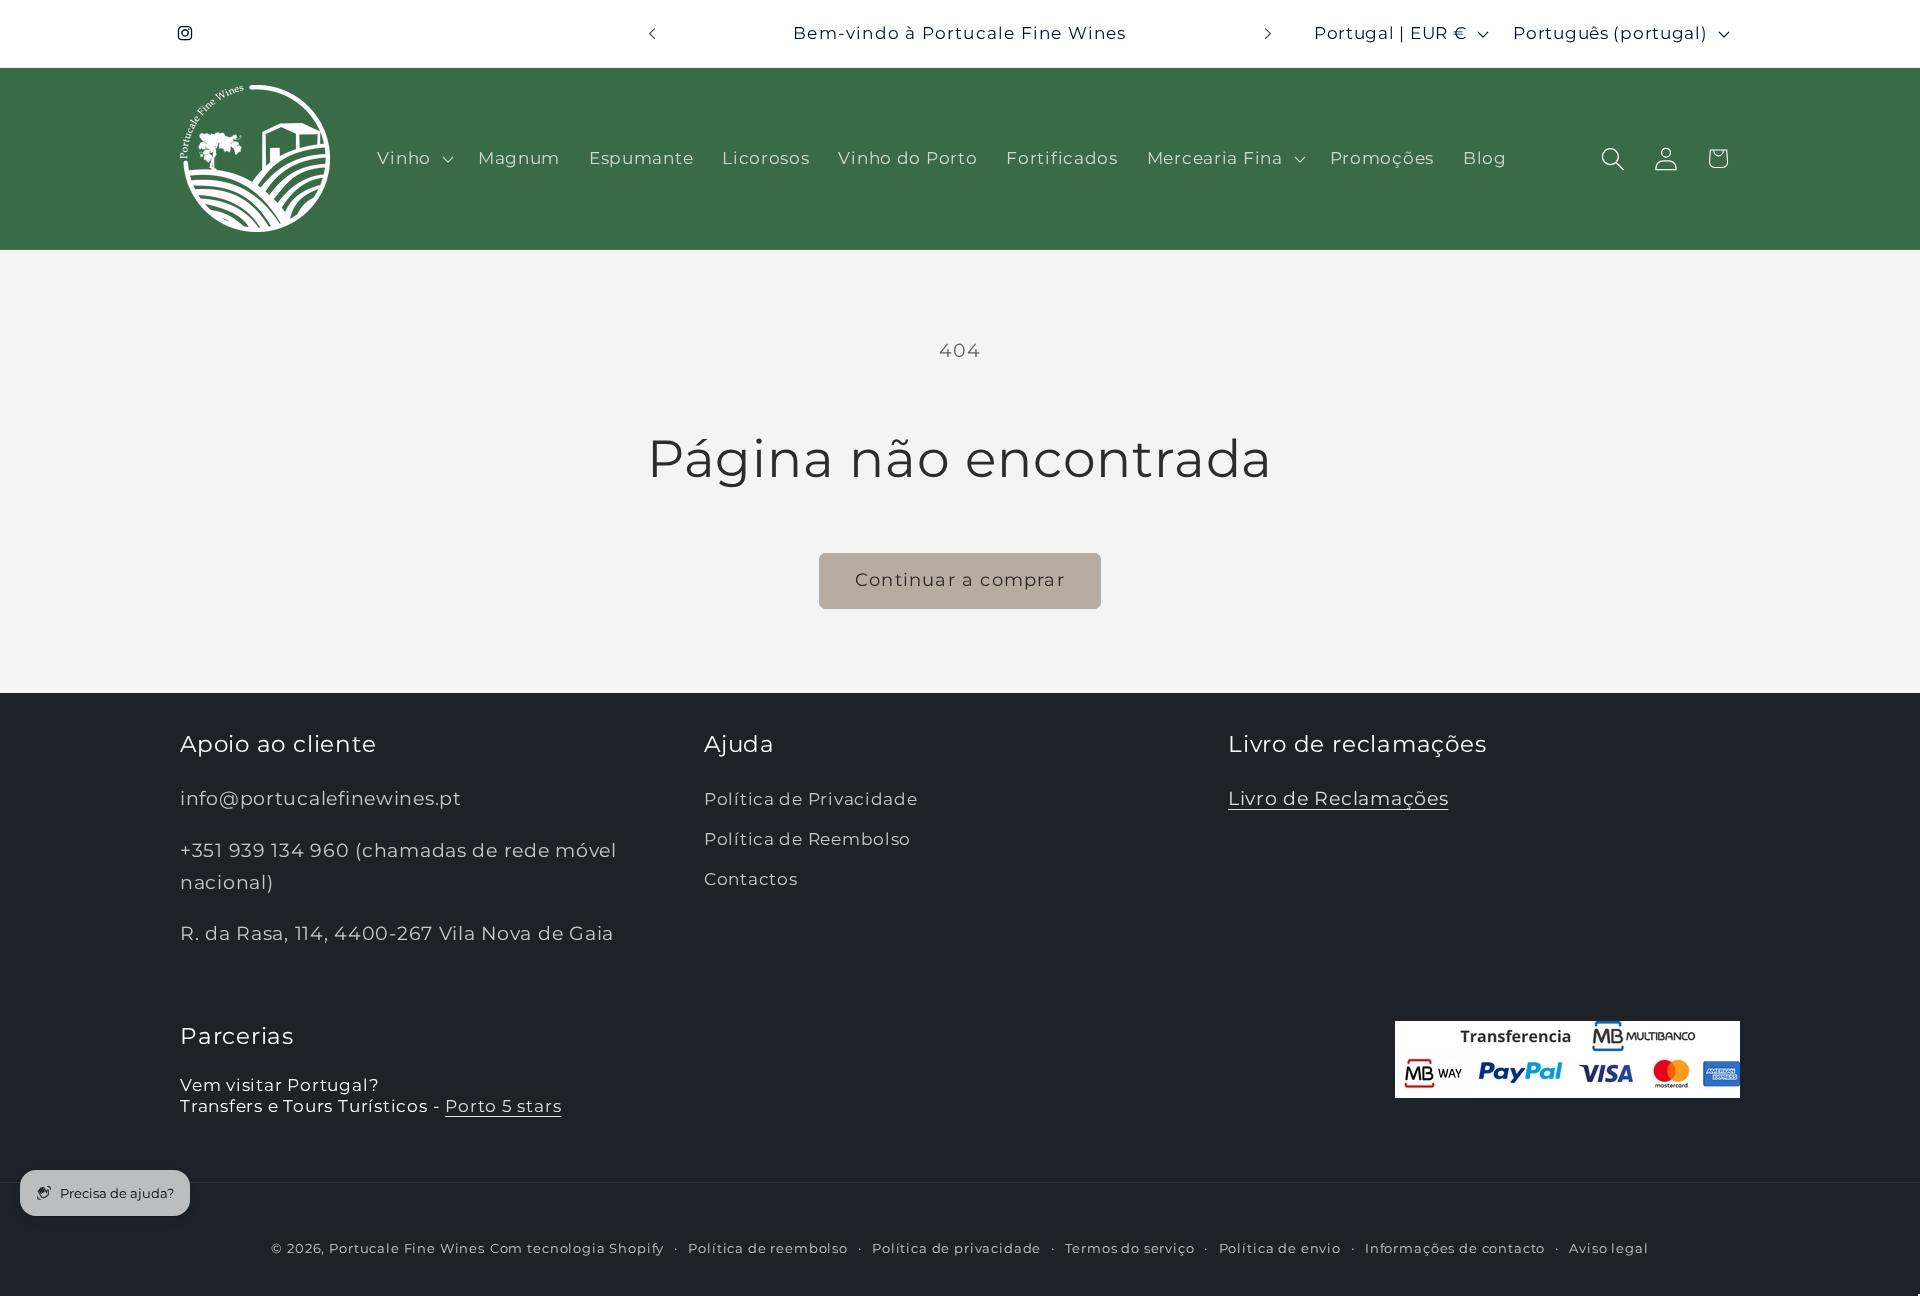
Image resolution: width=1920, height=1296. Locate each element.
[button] (413, 159)
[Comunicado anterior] (652, 34)
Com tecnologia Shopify (577, 1248)
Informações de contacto (1455, 1248)
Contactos (750, 880)
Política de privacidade (956, 1248)
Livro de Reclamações (1338, 799)
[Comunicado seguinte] (1268, 34)
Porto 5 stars (503, 1107)
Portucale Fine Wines (407, 1248)
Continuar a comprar (960, 580)
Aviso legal (1608, 1248)
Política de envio (1280, 1248)
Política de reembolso (768, 1248)
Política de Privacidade (811, 800)
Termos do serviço (1129, 1248)
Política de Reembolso (807, 840)
